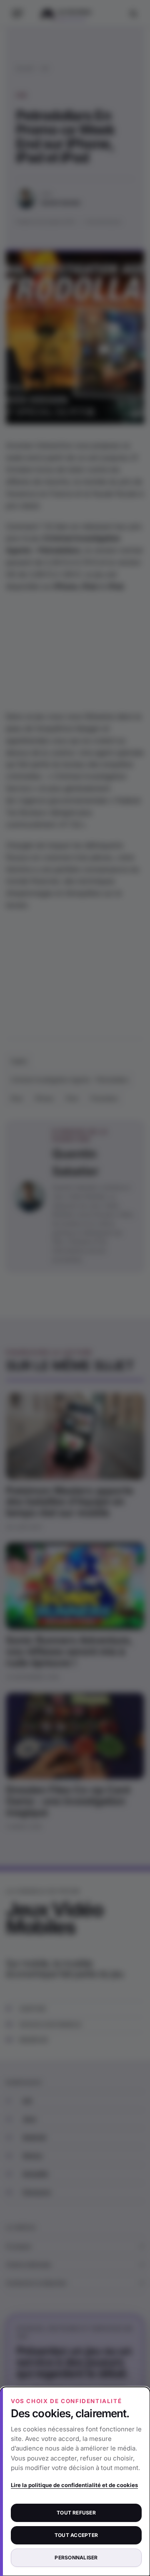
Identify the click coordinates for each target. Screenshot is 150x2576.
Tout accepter (76, 2535)
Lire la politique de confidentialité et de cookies (74, 2485)
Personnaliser (76, 2558)
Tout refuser (76, 2513)
